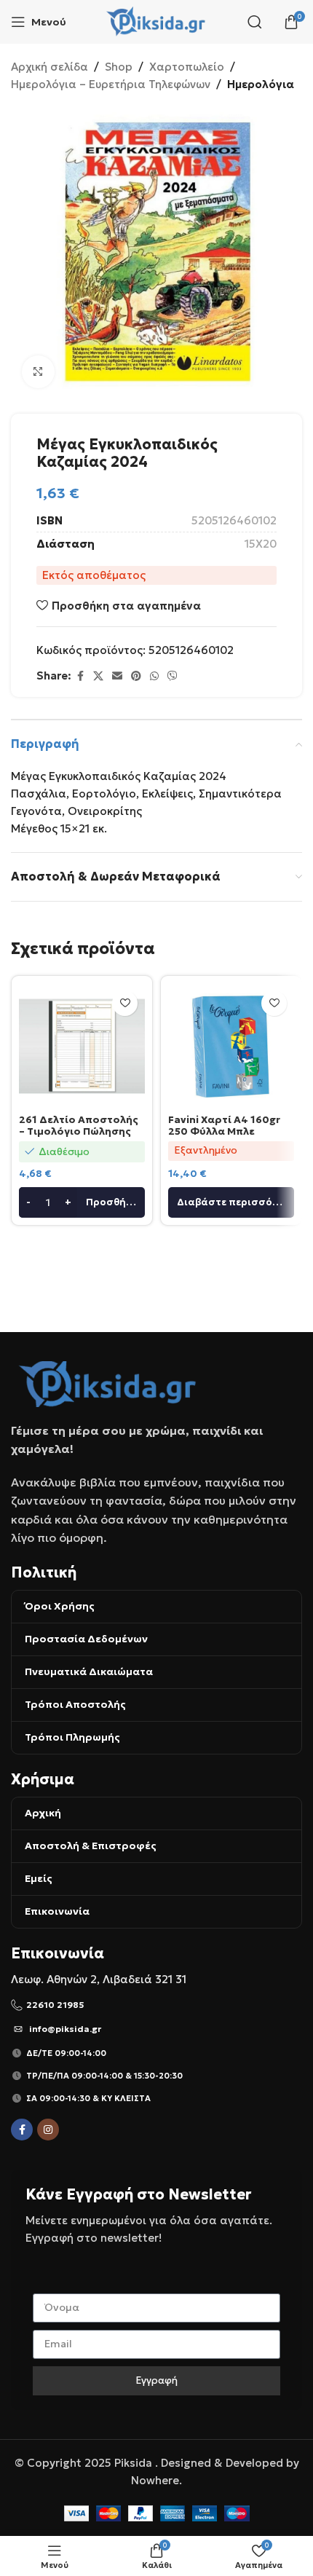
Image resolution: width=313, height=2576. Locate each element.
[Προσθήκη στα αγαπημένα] (125, 1003)
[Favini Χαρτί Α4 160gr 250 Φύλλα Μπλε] (231, 1046)
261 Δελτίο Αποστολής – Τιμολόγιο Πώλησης (79, 1126)
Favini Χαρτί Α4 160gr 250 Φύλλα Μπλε (224, 1126)
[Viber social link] (173, 676)
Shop (119, 67)
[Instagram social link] (48, 2130)
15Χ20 (261, 544)
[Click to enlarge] (38, 372)
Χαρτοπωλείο (187, 67)
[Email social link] (117, 676)
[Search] (255, 22)
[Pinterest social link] (136, 676)
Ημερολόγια (261, 84)
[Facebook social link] (80, 676)
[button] (82, 1202)
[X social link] (98, 676)
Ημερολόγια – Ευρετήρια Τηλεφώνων (111, 84)
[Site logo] (157, 21)
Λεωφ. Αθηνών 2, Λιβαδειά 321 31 (99, 1979)
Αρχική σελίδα (49, 67)
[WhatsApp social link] (154, 676)
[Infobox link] (156, 2005)
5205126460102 (234, 520)
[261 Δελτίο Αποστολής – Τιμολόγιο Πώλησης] (82, 1046)
